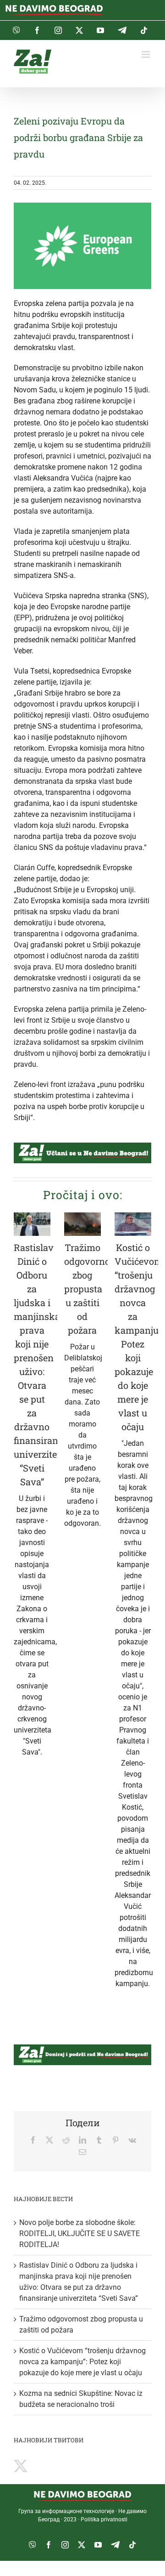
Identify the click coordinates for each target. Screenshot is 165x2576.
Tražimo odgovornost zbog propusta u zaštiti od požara (91, 1289)
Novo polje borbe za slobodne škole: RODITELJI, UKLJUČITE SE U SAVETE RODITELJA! (80, 2233)
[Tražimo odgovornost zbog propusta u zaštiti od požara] (82, 1224)
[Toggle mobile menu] (146, 54)
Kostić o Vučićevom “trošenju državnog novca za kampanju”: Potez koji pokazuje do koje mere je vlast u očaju (82, 2362)
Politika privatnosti (104, 2519)
